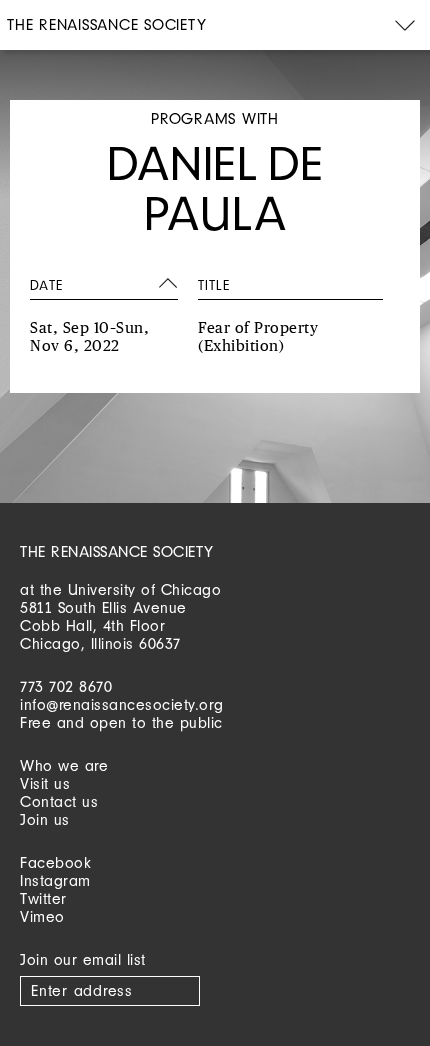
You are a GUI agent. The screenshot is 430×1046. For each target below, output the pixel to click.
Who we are (64, 765)
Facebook (55, 862)
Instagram (55, 880)
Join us (45, 819)
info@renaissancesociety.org (122, 704)
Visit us (45, 783)
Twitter (43, 898)
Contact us (59, 801)
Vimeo (42, 916)
